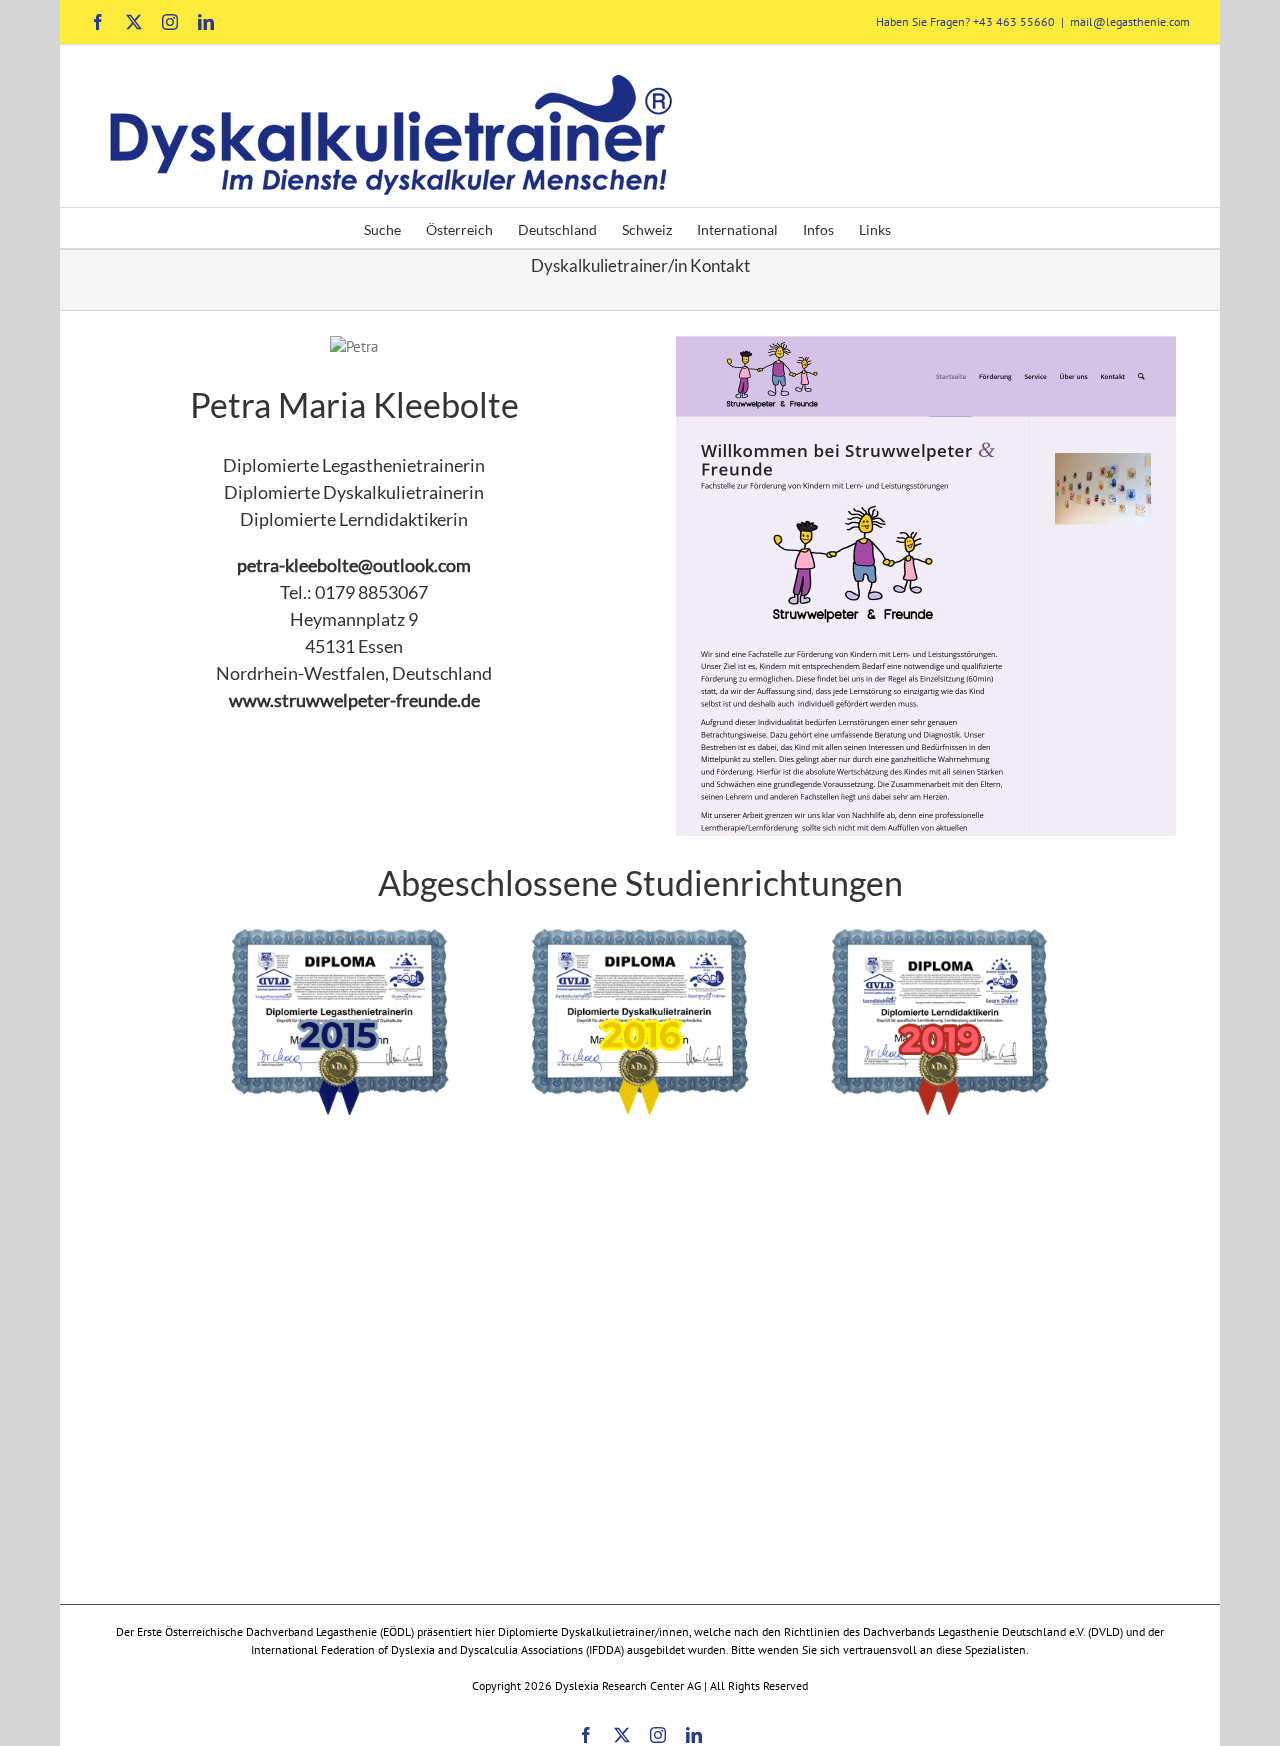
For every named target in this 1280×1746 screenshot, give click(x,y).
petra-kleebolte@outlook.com (354, 565)
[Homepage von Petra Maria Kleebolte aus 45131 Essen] (926, 346)
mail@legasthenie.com (1130, 21)
